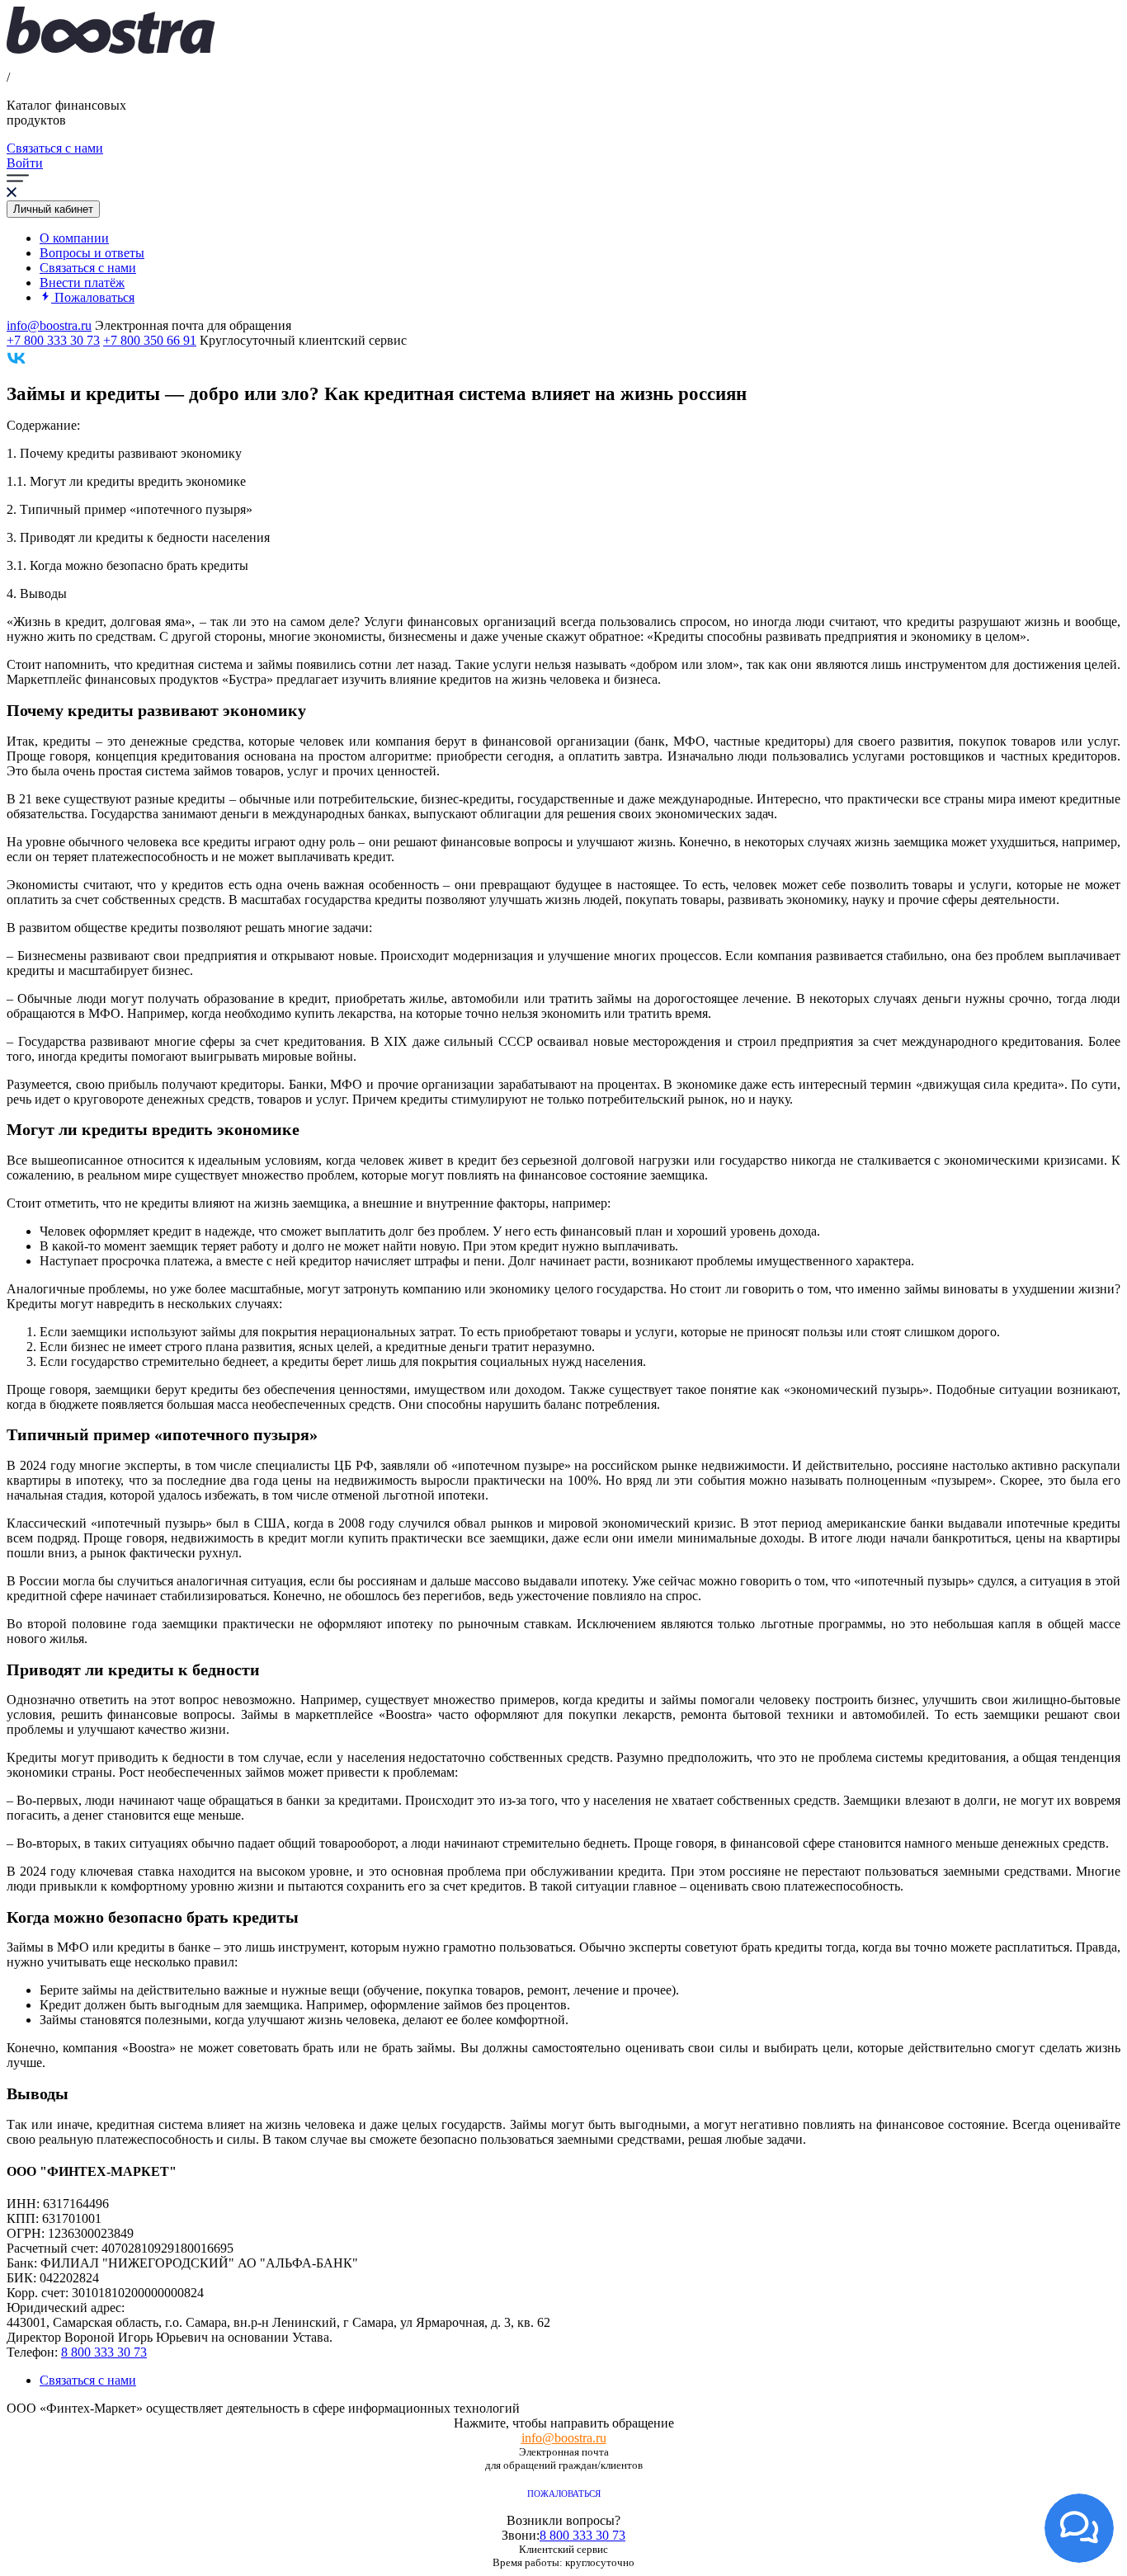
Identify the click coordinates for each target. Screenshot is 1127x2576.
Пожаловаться (564, 2494)
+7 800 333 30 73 (53, 340)
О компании (74, 238)
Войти (25, 163)
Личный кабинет (53, 209)
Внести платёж (82, 283)
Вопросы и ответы (92, 253)
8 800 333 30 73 (104, 2352)
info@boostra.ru (49, 325)
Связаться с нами (55, 148)
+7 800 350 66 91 (150, 340)
